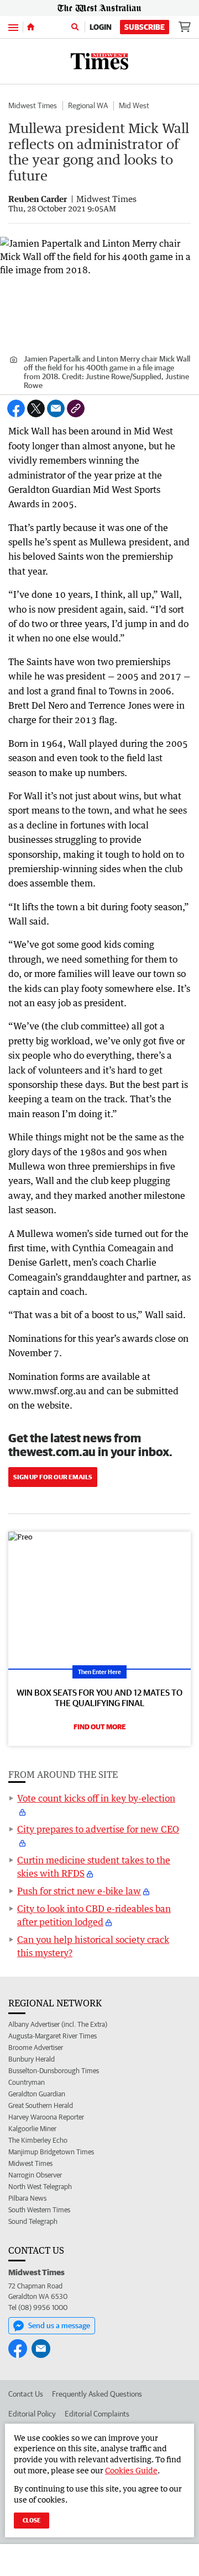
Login (101, 27)
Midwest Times (33, 105)
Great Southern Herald (41, 2105)
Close (32, 2520)
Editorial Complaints (97, 2414)
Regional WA (88, 105)
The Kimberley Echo (38, 2140)
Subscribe (145, 27)
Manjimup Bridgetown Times (51, 2152)
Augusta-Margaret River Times (53, 2036)
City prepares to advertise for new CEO (98, 1829)
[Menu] (13, 27)
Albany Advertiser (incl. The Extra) (58, 2024)
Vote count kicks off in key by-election (96, 1798)
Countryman (27, 2082)
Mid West (134, 105)
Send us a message (59, 2325)
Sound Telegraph (33, 2221)
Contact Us (26, 2394)
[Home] (31, 27)
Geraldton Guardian (37, 2094)
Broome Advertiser (36, 2047)
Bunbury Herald (32, 2059)
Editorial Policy (32, 2414)
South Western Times (39, 2210)
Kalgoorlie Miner (32, 2129)
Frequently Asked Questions (97, 2394)
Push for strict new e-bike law (79, 1891)
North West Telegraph (40, 2187)
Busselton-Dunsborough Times (54, 2071)
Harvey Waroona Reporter (46, 2117)
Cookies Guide (131, 2470)
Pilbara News (27, 2198)
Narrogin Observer (35, 2175)
